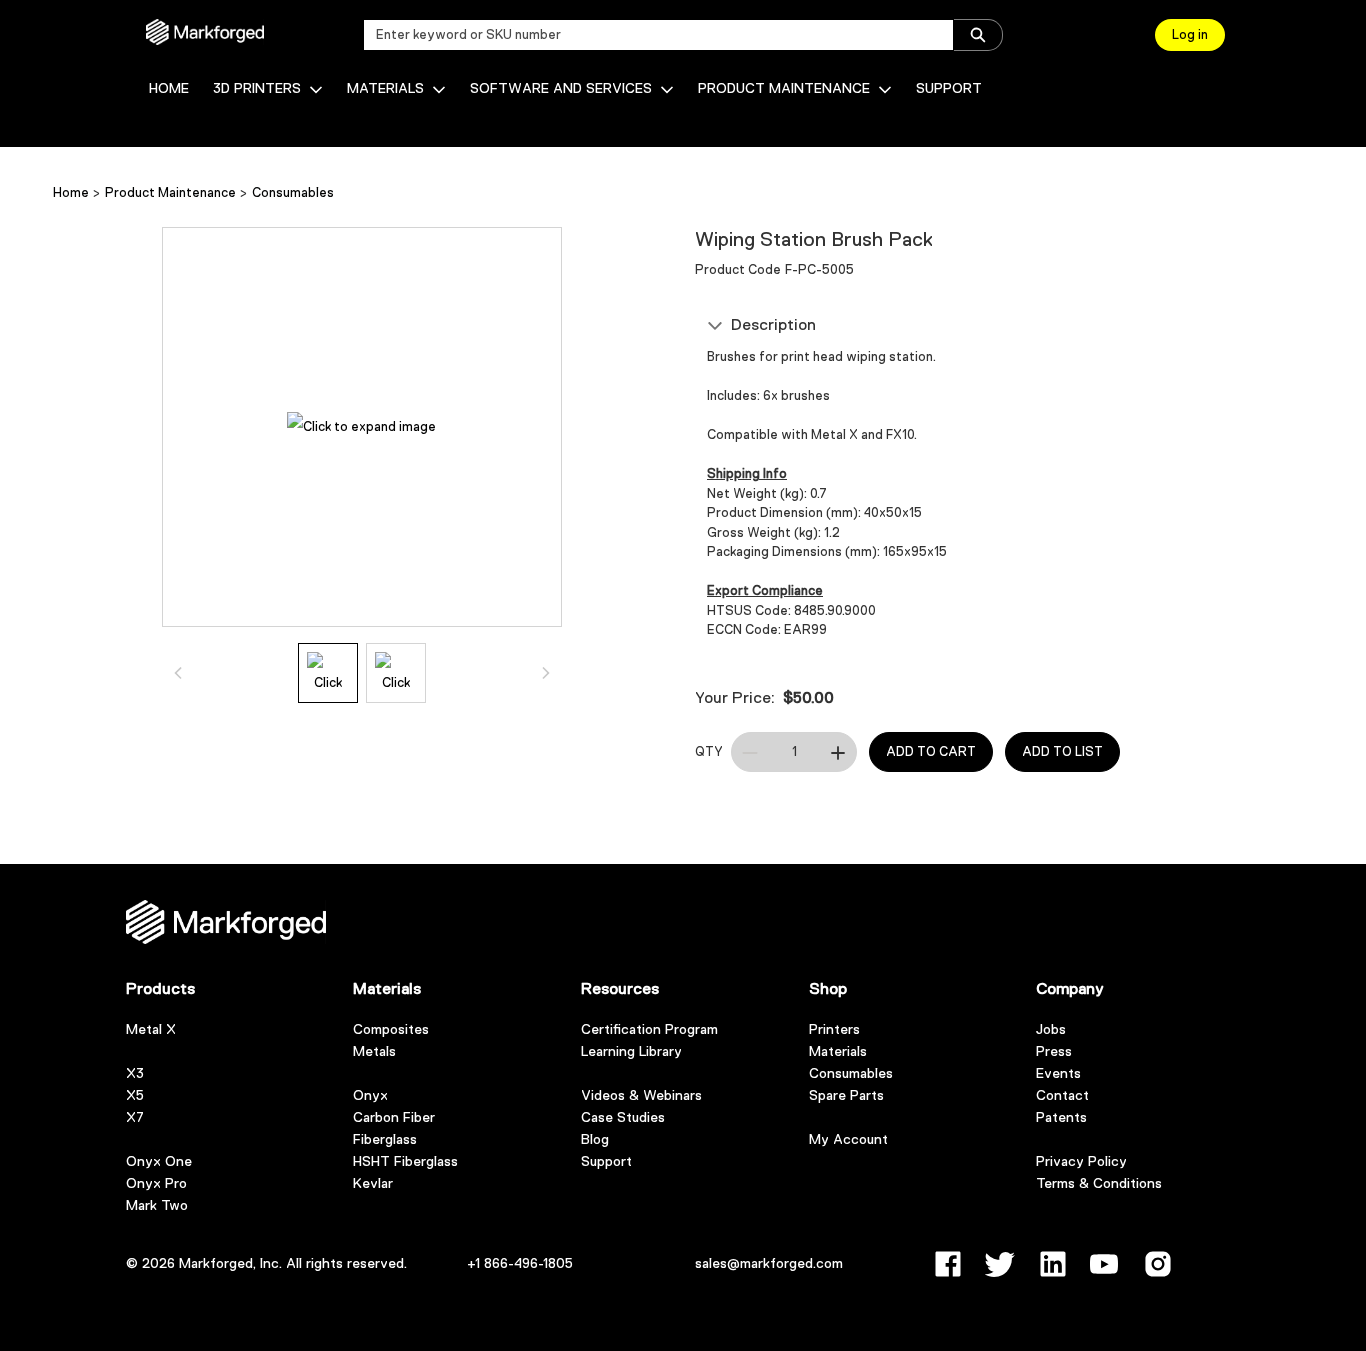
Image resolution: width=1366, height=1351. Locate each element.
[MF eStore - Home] (205, 32)
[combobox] (650, 35)
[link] (169, 88)
